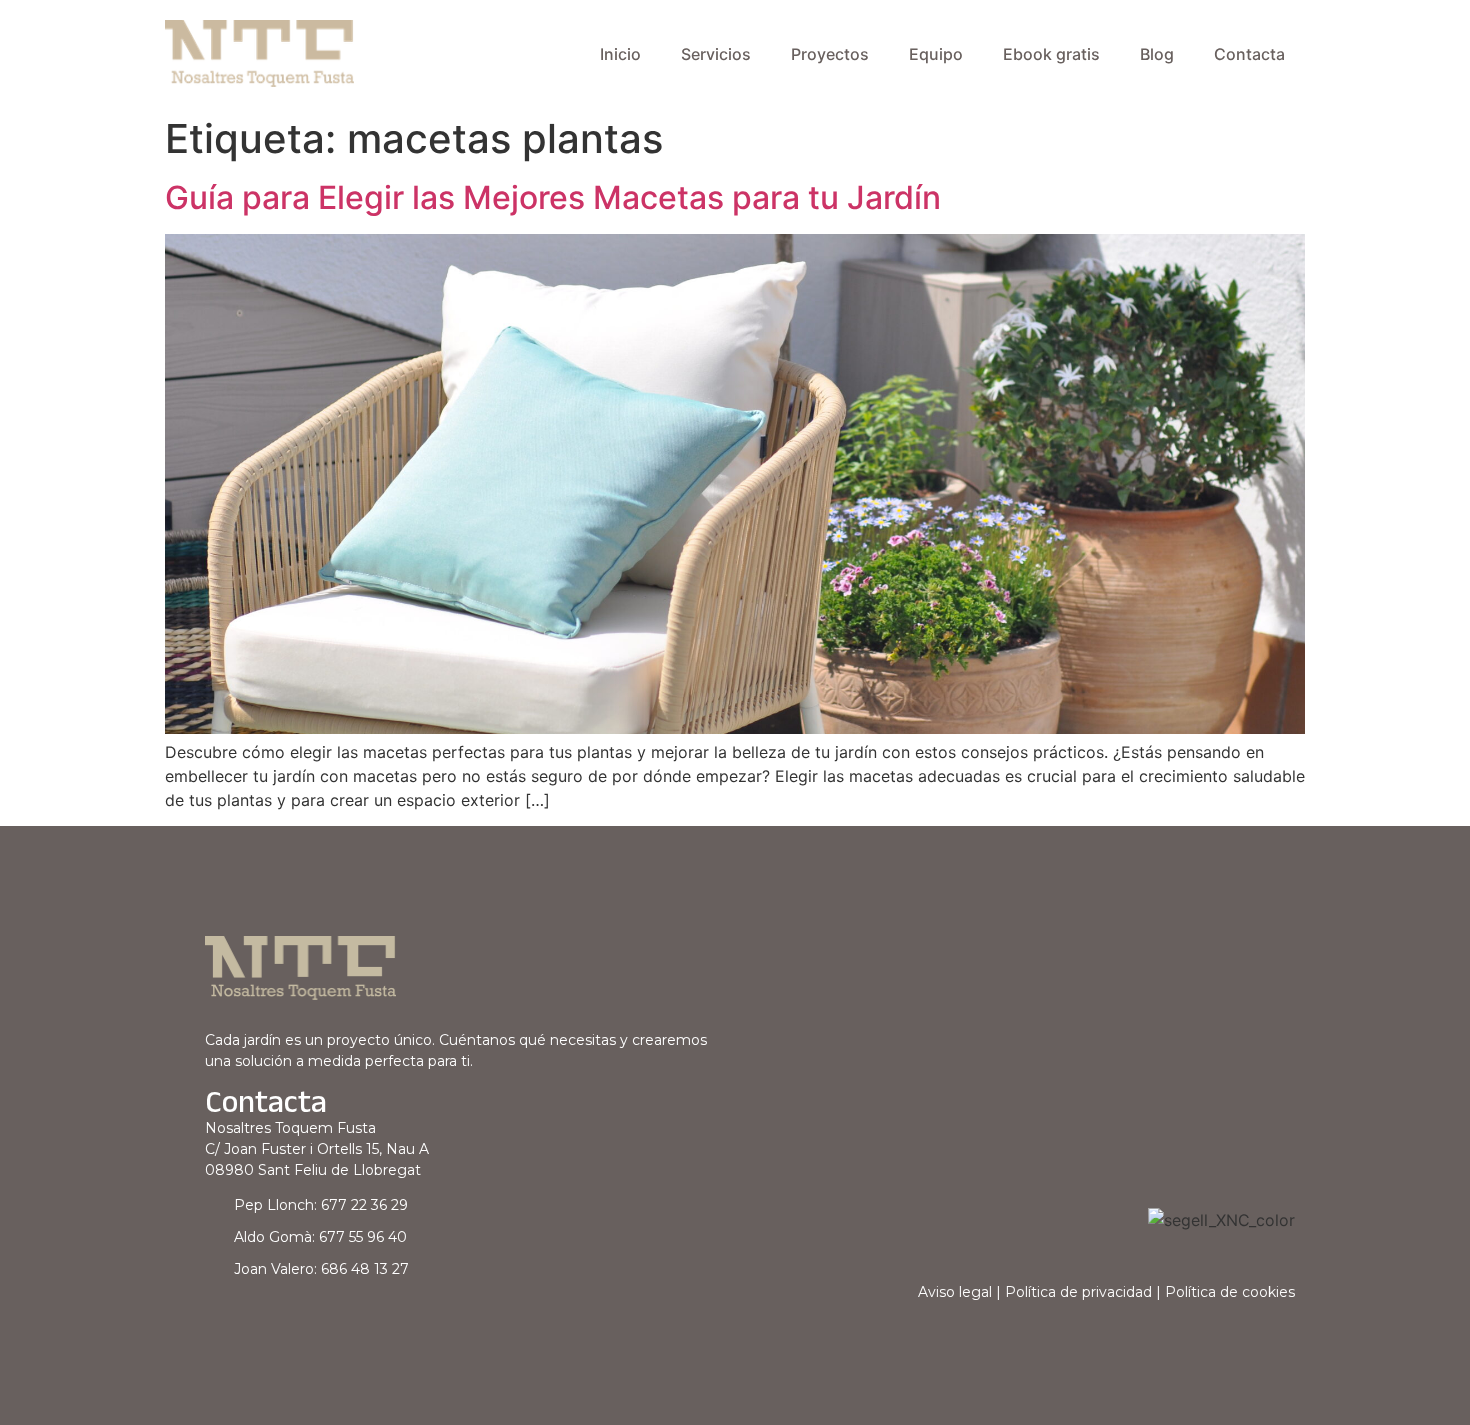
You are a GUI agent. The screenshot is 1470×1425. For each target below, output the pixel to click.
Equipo (936, 54)
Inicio (620, 54)
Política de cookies (1230, 1292)
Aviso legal (955, 1292)
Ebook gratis (1051, 54)
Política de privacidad (1078, 1292)
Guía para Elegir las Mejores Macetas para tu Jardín (553, 197)
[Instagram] (250, 1322)
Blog (1157, 54)
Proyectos (830, 54)
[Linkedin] (217, 1322)
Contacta (1249, 54)
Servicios (716, 54)
